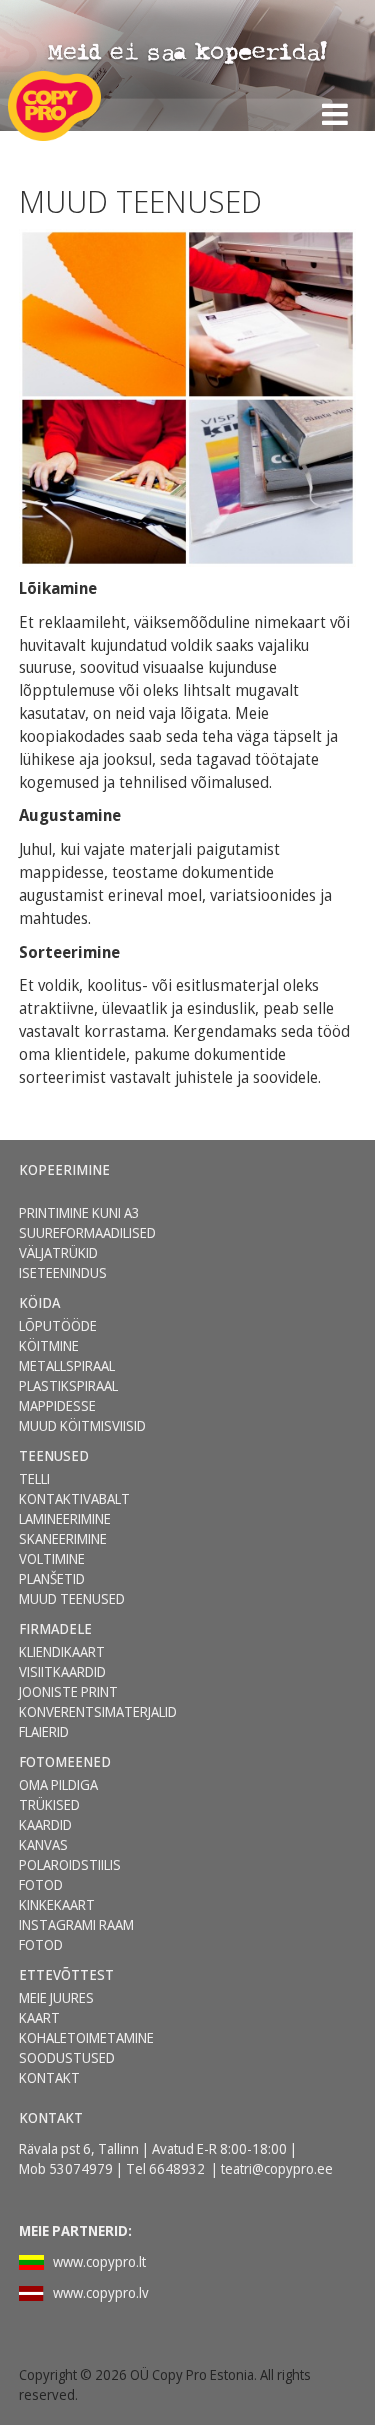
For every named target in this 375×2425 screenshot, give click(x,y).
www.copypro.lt (99, 2261)
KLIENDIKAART (62, 1651)
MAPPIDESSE (57, 1405)
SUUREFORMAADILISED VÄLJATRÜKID (87, 1242)
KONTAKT (49, 2077)
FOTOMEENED (65, 1761)
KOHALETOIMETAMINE (86, 2037)
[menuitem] (86, 1170)
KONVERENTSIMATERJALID (98, 1711)
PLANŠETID (52, 1578)
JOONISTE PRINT (68, 1691)
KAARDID (45, 1824)
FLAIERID (44, 1731)
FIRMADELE (55, 1628)
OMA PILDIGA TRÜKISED (58, 1794)
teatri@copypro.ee (277, 2168)
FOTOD (41, 1944)
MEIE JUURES (56, 1997)
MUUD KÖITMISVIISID (82, 1425)
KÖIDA (39, 1302)
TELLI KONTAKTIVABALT (74, 1488)
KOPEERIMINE (64, 1169)
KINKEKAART (57, 1904)
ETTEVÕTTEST (66, 1974)
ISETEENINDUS (63, 1272)
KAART (39, 2017)
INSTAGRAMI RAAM (76, 1924)
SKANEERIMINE (63, 1538)
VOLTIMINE (52, 1558)
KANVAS (43, 1844)
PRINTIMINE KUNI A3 (79, 1212)
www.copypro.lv (101, 2292)
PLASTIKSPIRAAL (68, 1385)
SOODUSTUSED (67, 2057)
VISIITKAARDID (62, 1671)
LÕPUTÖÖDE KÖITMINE (58, 1335)
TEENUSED (54, 1455)
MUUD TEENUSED (72, 1598)
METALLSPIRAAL (67, 1365)
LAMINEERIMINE (65, 1518)
